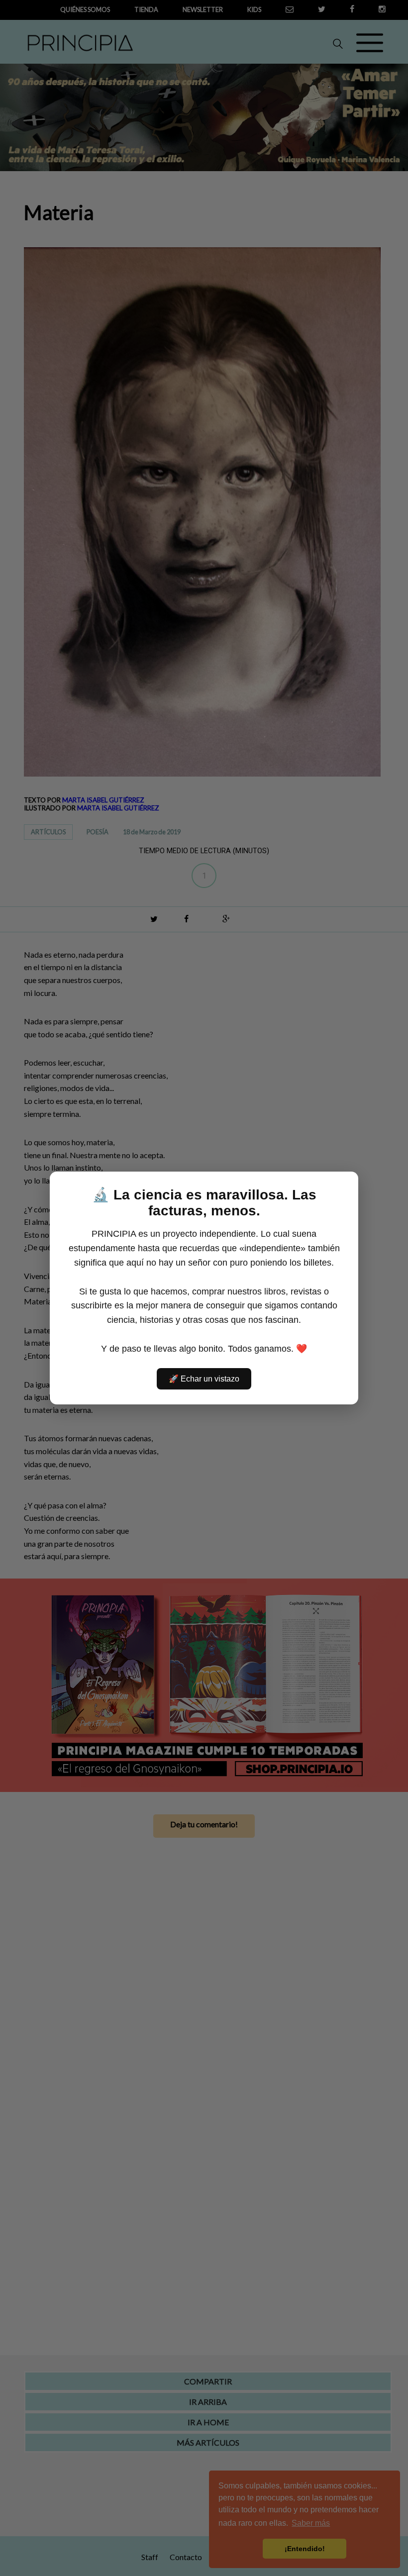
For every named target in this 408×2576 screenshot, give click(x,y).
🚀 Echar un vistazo (204, 1379)
